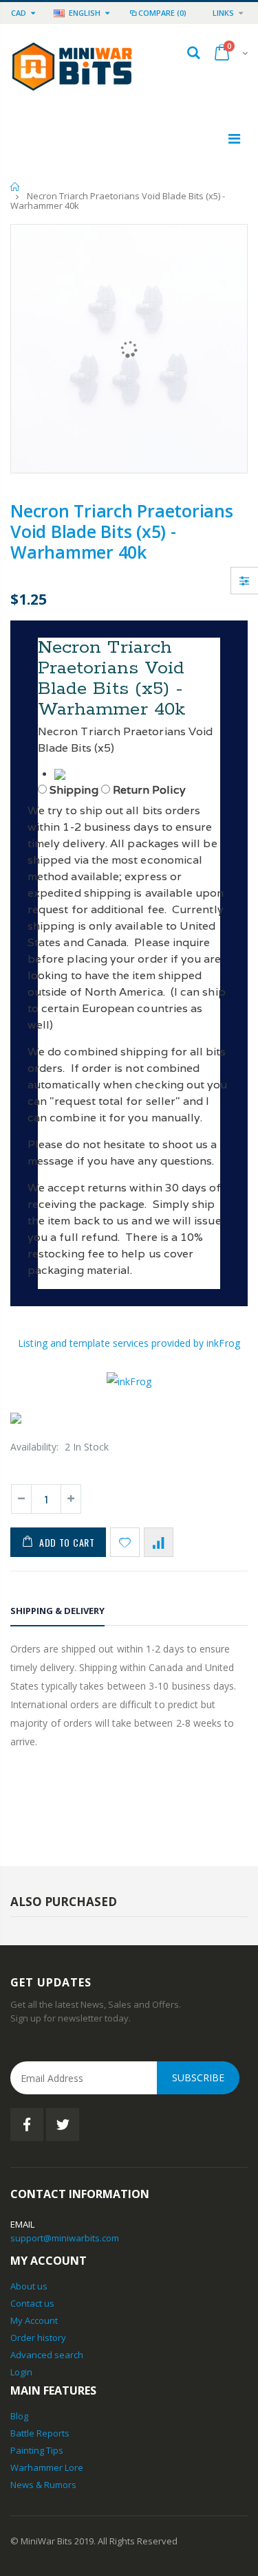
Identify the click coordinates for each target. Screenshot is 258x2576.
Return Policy (149, 790)
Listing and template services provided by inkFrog (129, 1343)
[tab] (57, 1613)
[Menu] (234, 138)
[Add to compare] (159, 1542)
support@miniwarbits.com (65, 2238)
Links (223, 13)
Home (15, 187)
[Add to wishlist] (125, 1542)
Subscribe (198, 2077)
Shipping (74, 790)
